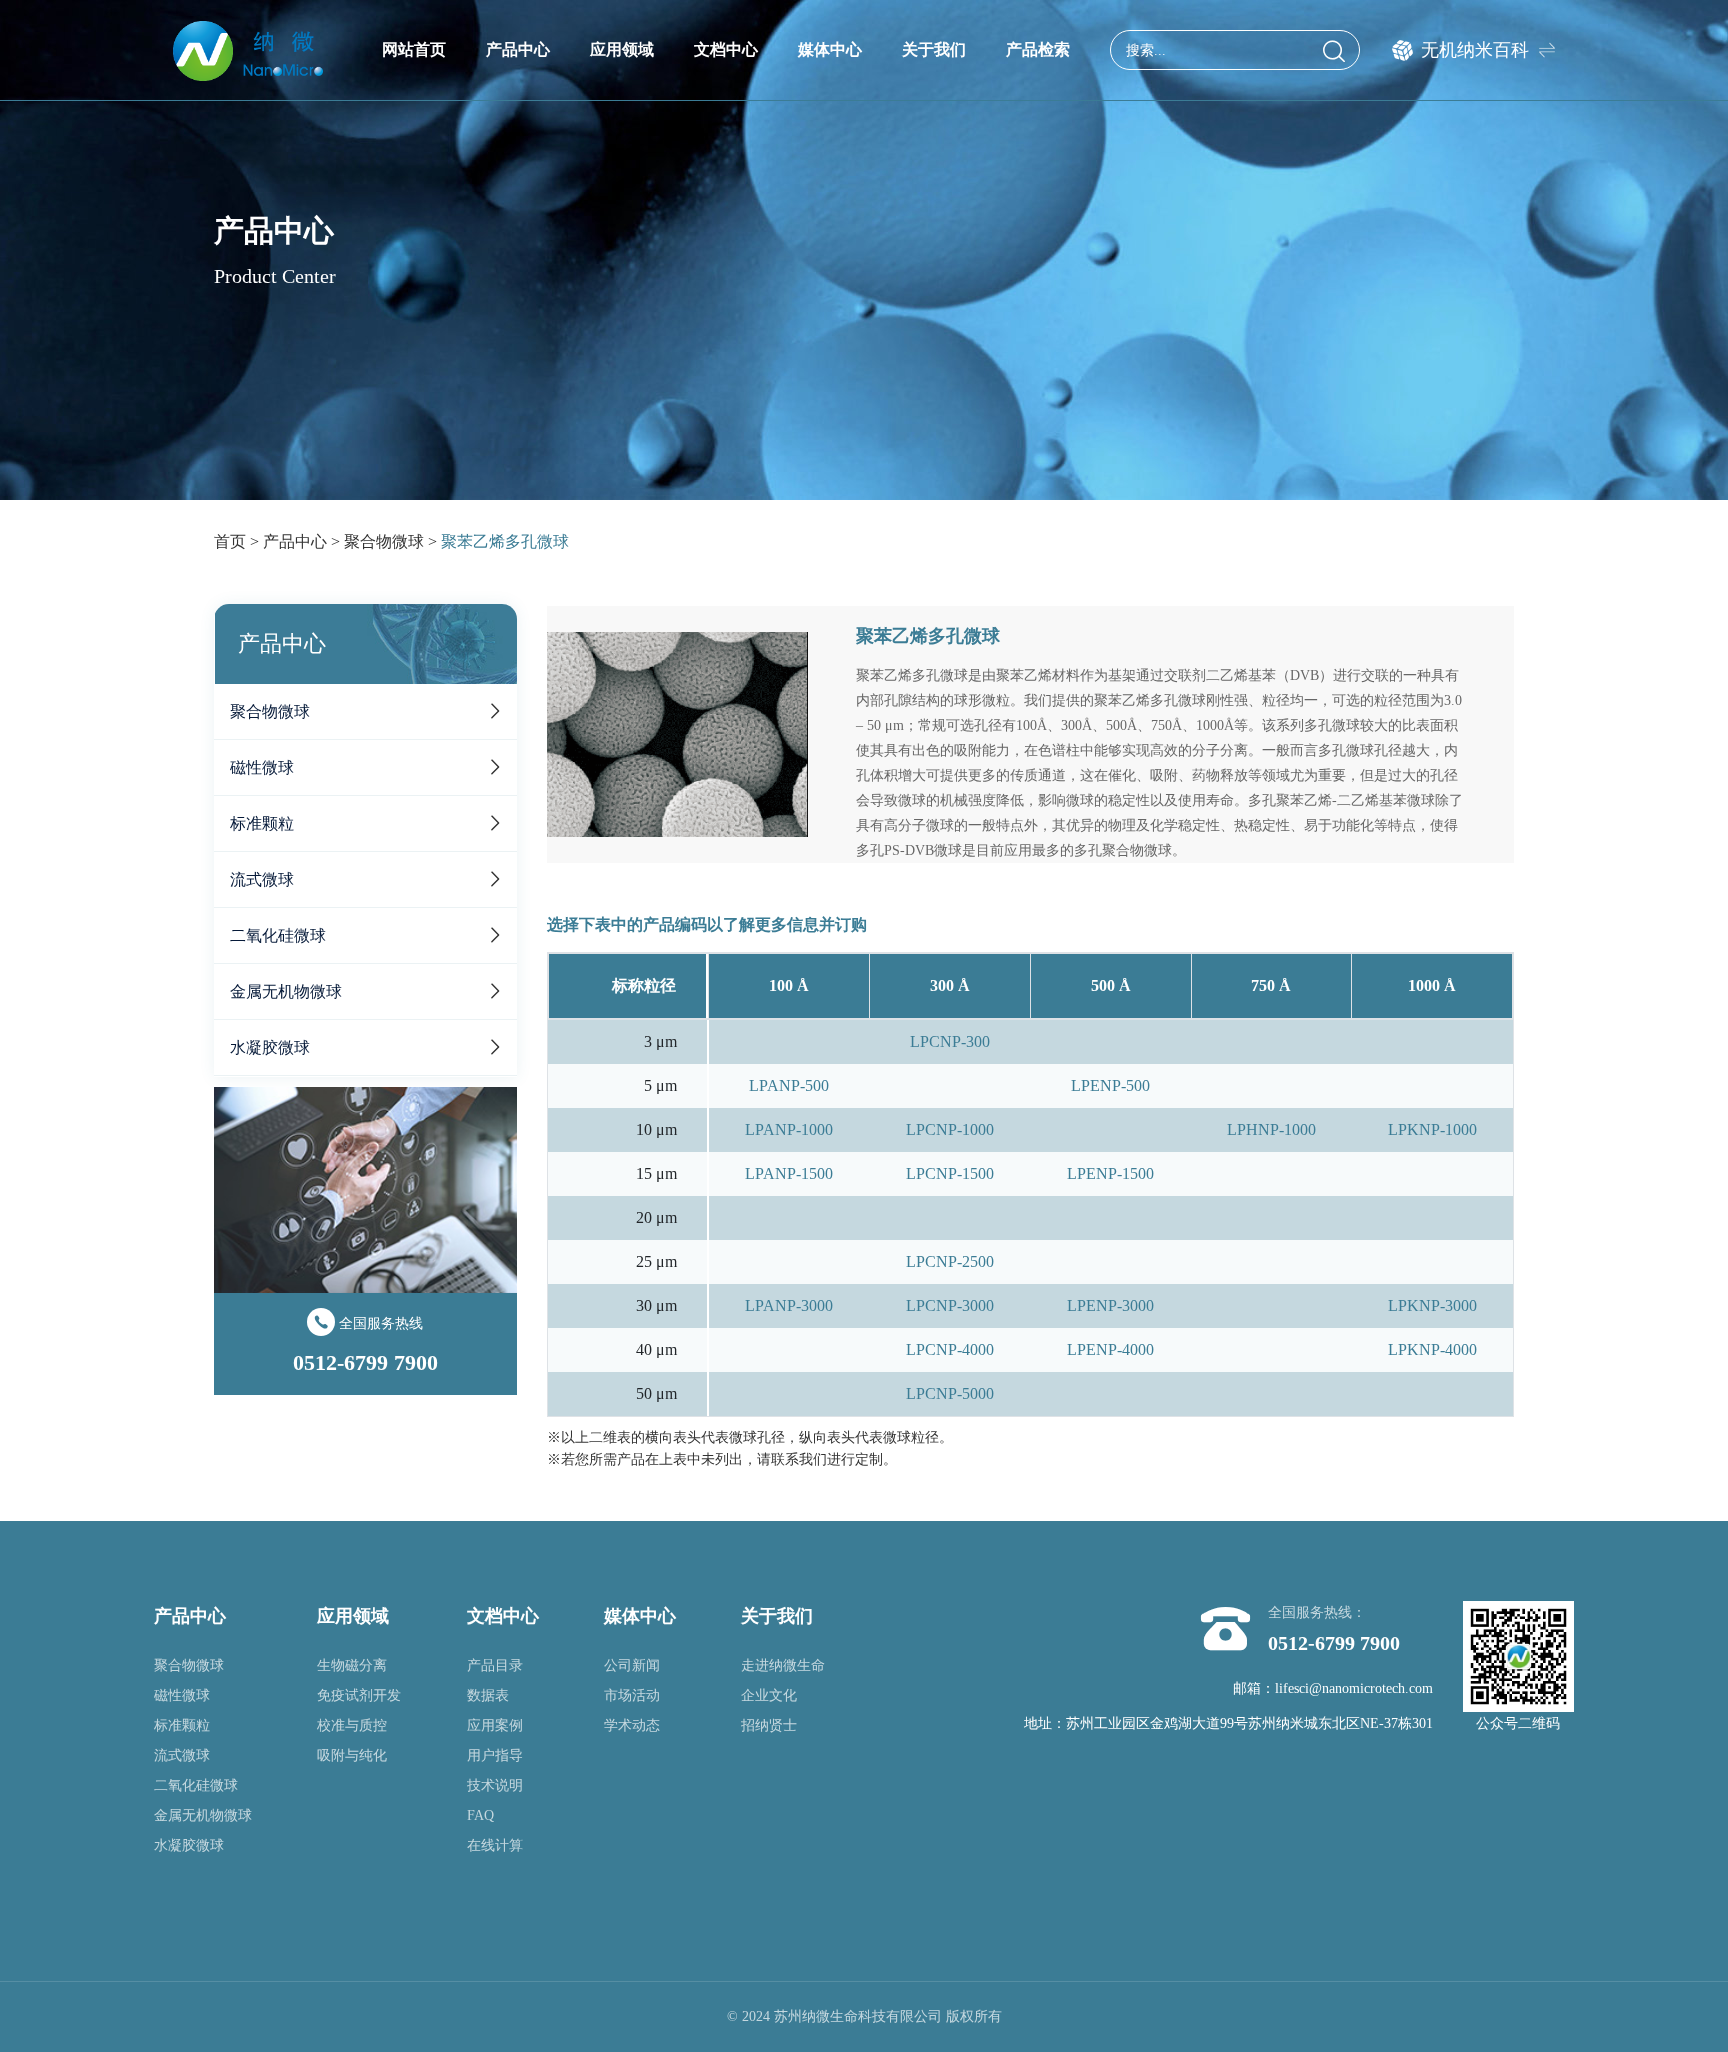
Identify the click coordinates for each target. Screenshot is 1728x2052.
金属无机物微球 (286, 991)
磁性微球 (262, 767)
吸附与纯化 (352, 1755)
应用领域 (622, 49)
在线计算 (495, 1845)
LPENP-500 (1110, 1085)
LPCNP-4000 (950, 1349)
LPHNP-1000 (1271, 1129)
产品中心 (518, 49)
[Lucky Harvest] (248, 50)
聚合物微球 (384, 541)
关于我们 (934, 49)
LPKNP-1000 (1432, 1129)
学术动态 (632, 1725)
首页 (230, 541)
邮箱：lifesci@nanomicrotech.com (1333, 1688)
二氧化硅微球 (278, 935)
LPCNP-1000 (950, 1129)
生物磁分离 (352, 1665)
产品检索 (1038, 49)
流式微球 (262, 879)
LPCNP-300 (950, 1041)
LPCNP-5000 (950, 1393)
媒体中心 (830, 49)
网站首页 (414, 49)
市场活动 (632, 1695)
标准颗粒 (262, 823)
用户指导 (495, 1755)
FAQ (480, 1815)
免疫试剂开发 (359, 1695)
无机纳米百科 (1475, 50)
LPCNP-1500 (950, 1173)
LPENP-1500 (1110, 1173)
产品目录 (495, 1665)
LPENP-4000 (1110, 1349)
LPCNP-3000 (950, 1305)
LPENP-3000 (1110, 1305)
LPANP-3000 (789, 1305)
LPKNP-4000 (1432, 1349)
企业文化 (769, 1695)
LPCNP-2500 (950, 1261)
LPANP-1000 (789, 1129)
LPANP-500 (789, 1085)
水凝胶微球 (270, 1047)
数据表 (488, 1695)
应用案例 (495, 1725)
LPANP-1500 (789, 1173)
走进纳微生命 (783, 1665)
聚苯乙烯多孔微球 (505, 541)
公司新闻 (632, 1665)
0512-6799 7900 (1334, 1643)
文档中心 (726, 49)
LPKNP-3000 (1432, 1305)
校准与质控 (352, 1725)
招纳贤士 (769, 1725)
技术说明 (495, 1785)
